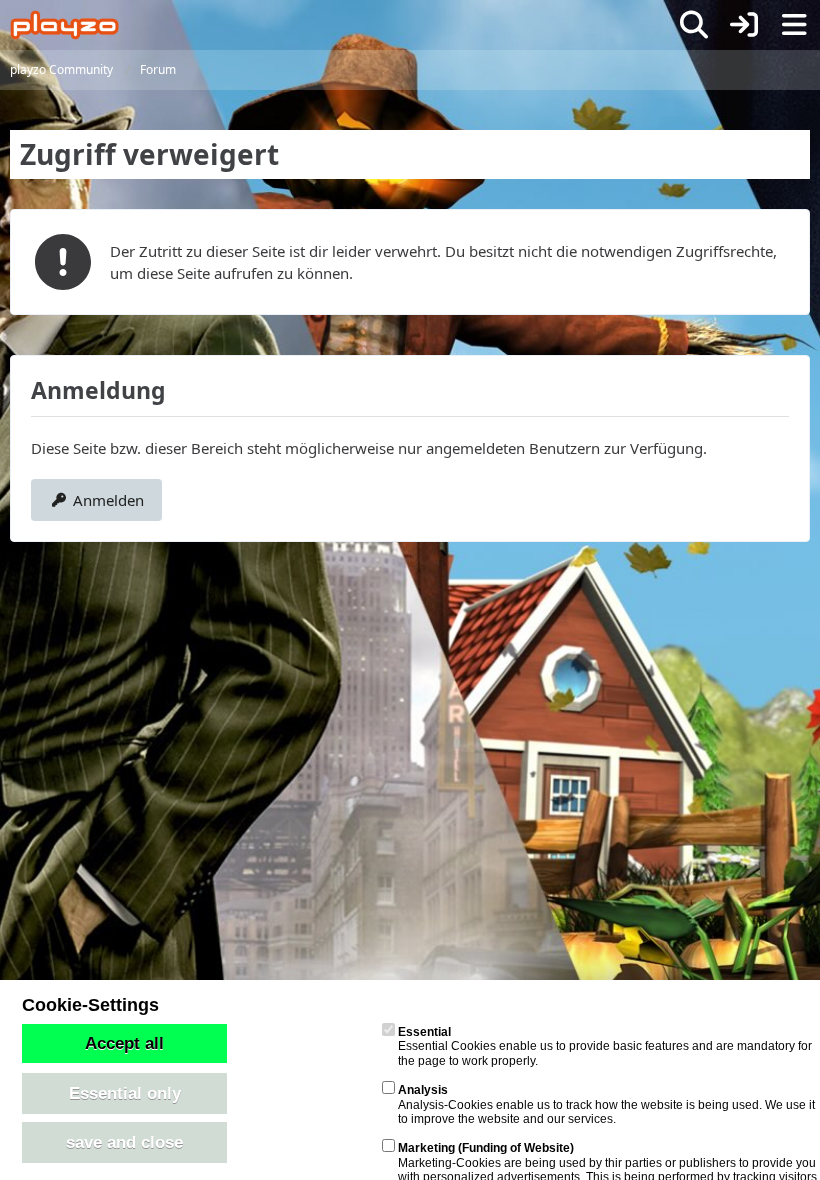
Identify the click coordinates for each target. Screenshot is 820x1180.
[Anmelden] (744, 25)
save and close (124, 1142)
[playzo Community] (64, 25)
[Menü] (794, 25)
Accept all (124, 1043)
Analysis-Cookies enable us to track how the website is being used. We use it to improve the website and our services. (606, 1104)
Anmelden (108, 500)
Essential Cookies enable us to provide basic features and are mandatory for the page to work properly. (605, 1046)
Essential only (125, 1093)
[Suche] (694, 25)
